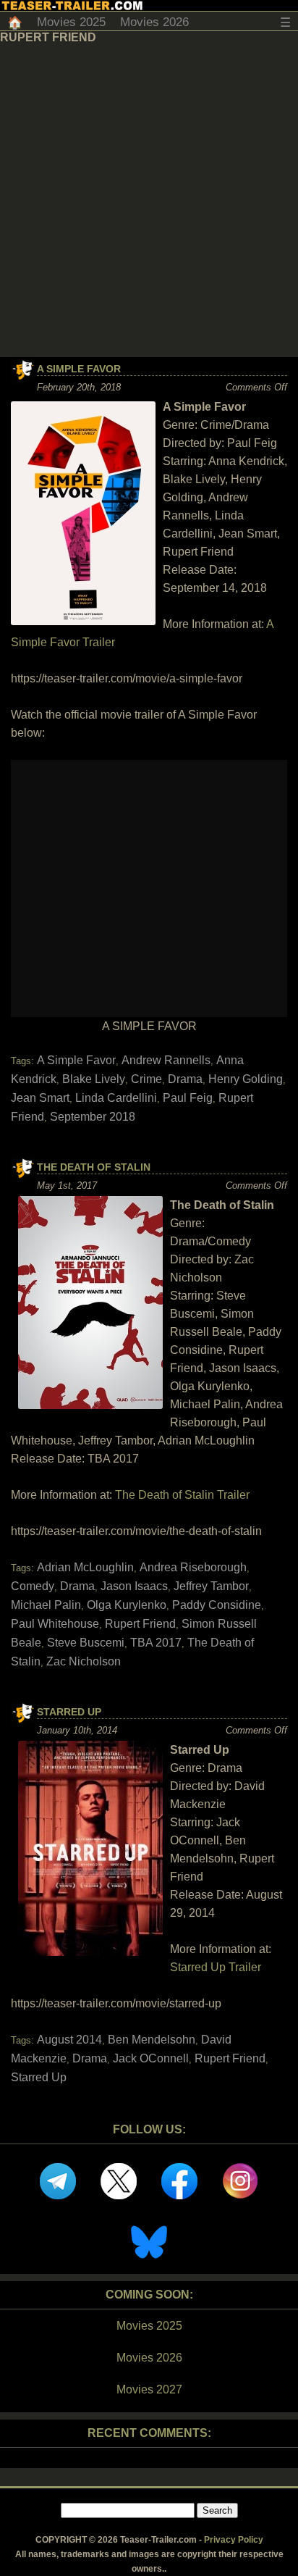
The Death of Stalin (94, 1167)
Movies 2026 (154, 22)
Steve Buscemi (86, 1643)
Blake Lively (94, 1079)
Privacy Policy (234, 2540)
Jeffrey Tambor (211, 1586)
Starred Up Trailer (216, 1967)
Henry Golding (246, 1079)
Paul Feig (188, 1098)
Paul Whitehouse (55, 1624)
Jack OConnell (151, 2058)
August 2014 (69, 2040)
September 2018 (93, 1117)
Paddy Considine (217, 1605)
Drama (185, 1079)
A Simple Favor (79, 369)
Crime (146, 1079)
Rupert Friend (140, 1624)
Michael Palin (46, 1605)
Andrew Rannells (166, 1060)
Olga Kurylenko (127, 1605)
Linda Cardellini (116, 1098)
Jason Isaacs (134, 1586)
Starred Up (69, 1712)
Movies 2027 (149, 2389)
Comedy (33, 1586)
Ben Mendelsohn (152, 2040)
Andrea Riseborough (193, 1567)
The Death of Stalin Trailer (182, 1495)
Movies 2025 (71, 22)
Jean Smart (40, 1098)
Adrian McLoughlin (85, 1567)
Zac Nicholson (84, 1661)
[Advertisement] (149, 201)
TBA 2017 (156, 1643)
